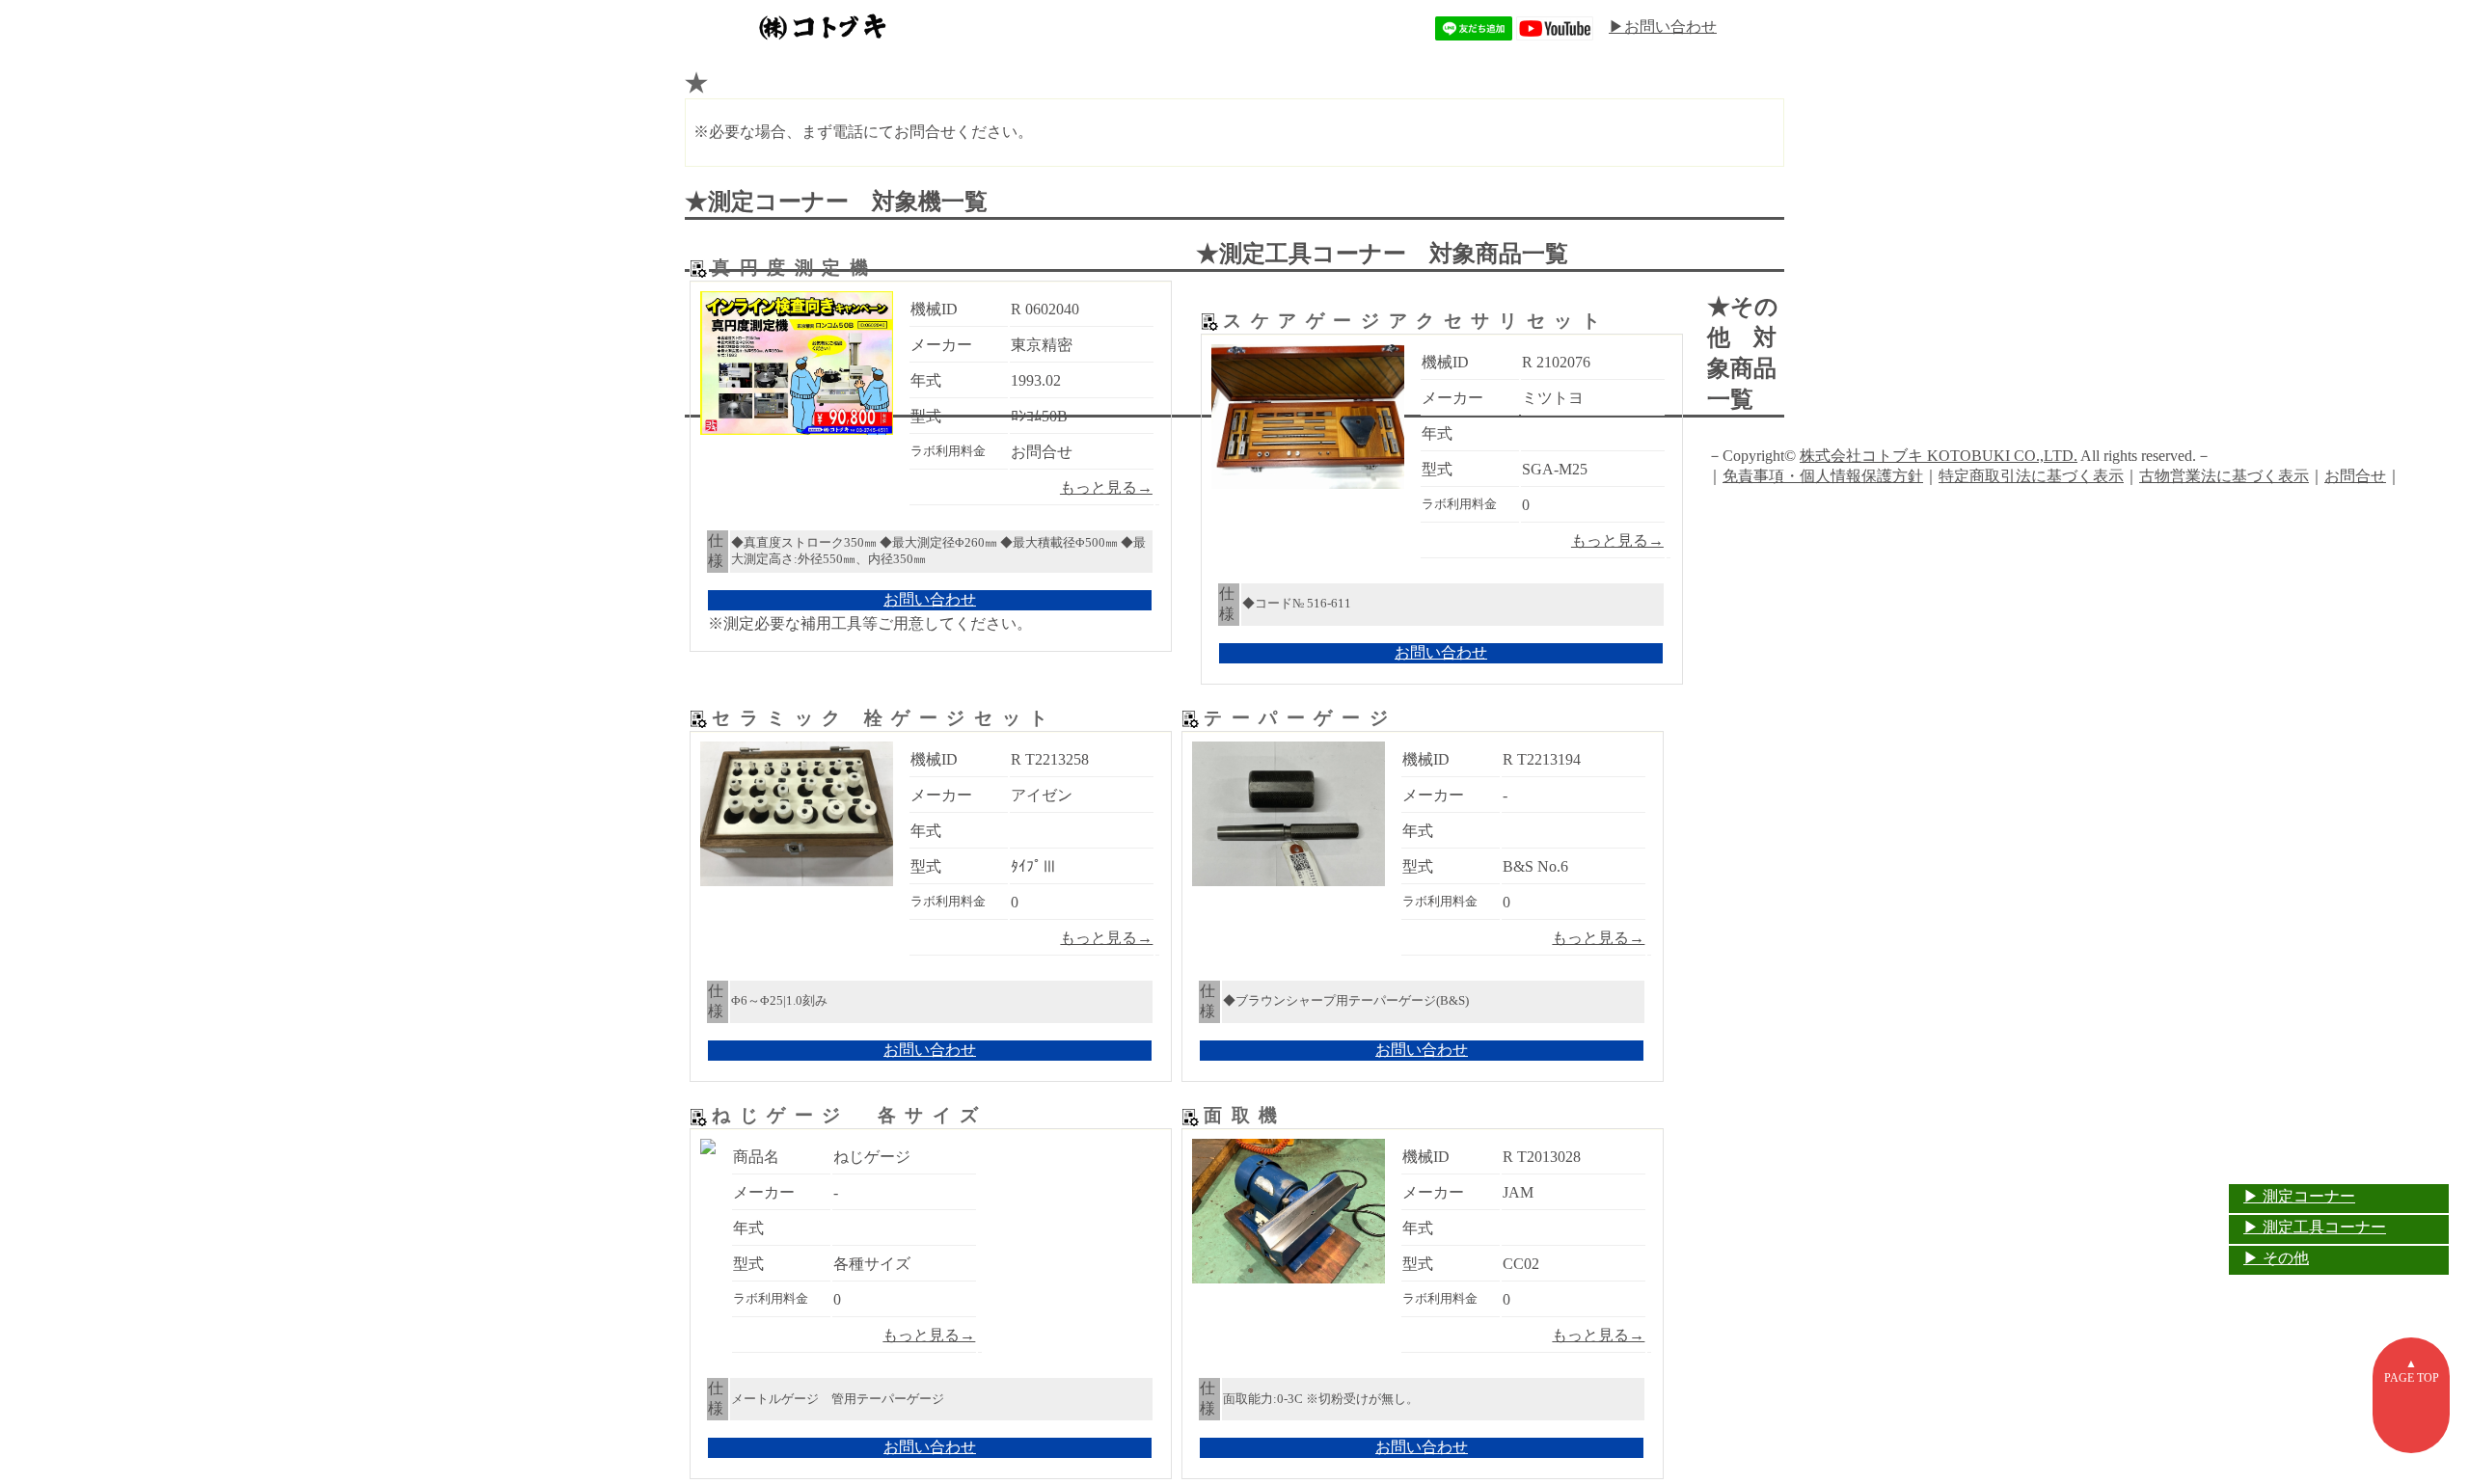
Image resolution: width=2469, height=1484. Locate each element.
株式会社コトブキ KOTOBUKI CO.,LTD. (1939, 456)
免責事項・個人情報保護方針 (1823, 476)
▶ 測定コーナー (2299, 1196)
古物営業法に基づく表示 (2224, 476)
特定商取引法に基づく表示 (2031, 476)
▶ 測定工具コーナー (2315, 1227)
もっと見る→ (1106, 487)
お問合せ (2355, 476)
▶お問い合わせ (1663, 27)
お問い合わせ (930, 599)
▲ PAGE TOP (2412, 1371)
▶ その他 (2276, 1258)
